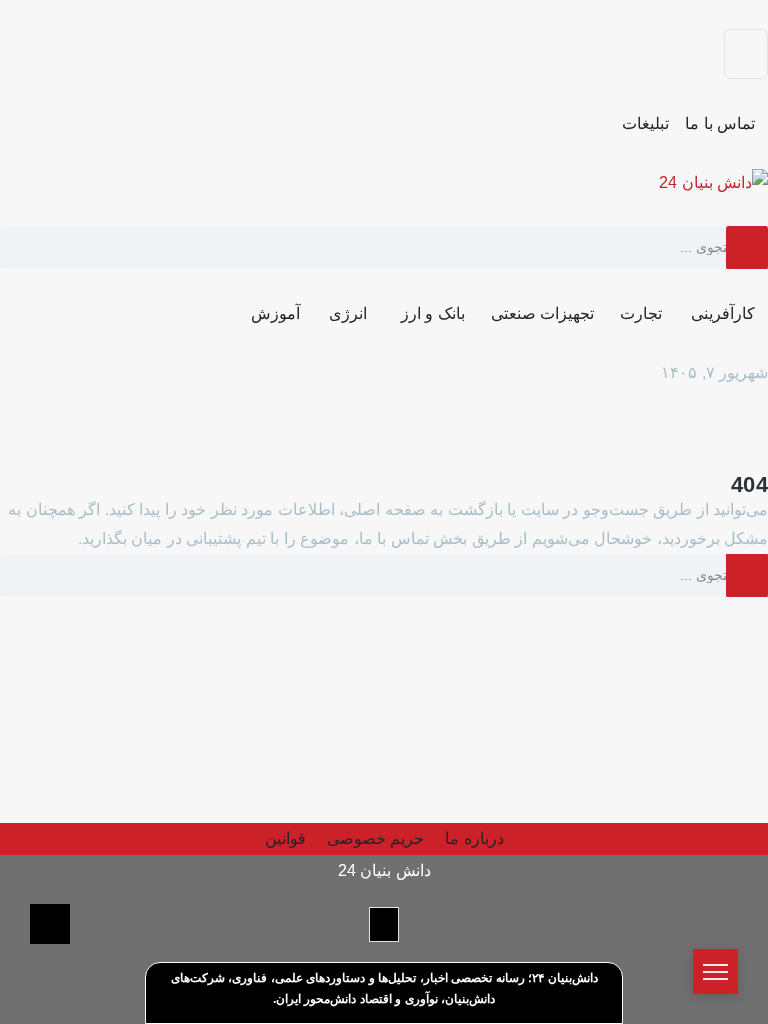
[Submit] (747, 248)
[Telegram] (746, 54)
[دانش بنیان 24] (713, 181)
